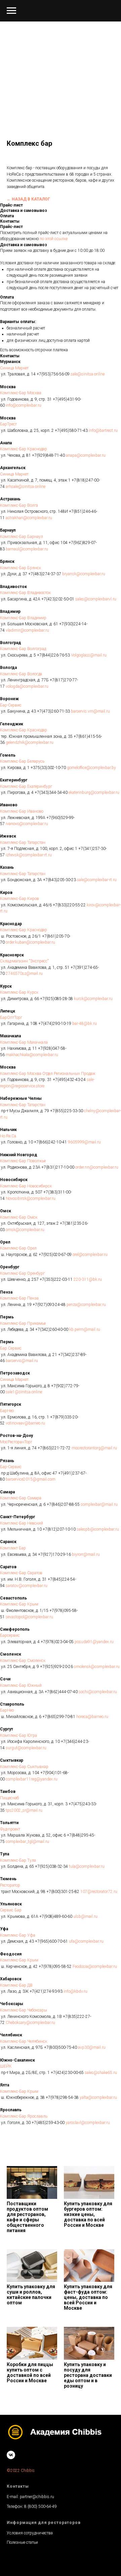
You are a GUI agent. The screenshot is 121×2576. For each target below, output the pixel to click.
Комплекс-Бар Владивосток (25, 593)
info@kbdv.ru (75, 1991)
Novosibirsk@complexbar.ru (30, 1199)
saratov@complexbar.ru (26, 1586)
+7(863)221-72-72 (54, 1448)
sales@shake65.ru (100, 2073)
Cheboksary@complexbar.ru (30, 2023)
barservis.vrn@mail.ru (90, 711)
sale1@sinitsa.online (23, 1392)
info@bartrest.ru (103, 431)
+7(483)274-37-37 (44, 574)
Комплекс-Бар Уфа (18, 1935)
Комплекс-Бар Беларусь (22, 761)
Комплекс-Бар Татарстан (23, 843)
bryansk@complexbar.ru (83, 574)
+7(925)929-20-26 (56, 1667)
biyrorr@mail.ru (85, 1554)
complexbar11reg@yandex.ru (31, 1779)
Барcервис (10, 1635)
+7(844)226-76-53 (53, 655)
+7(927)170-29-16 (54, 1554)
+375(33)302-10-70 (48, 768)
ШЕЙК (6, 2066)
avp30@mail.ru (91, 2047)
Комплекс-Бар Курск (19, 992)
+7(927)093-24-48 (49, 1305)
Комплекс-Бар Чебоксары (24, 2010)
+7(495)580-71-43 (71, 431)
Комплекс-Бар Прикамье (23, 1323)
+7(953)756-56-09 (53, 374)
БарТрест (8, 424)
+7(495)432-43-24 (69, 1080)
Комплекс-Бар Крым (19, 1604)
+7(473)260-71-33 (53, 711)
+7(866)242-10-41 (50, 1142)
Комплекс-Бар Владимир (23, 618)
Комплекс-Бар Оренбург (22, 1273)
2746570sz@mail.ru (24, 974)
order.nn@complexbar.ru (96, 1167)
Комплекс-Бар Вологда (21, 674)
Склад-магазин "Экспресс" (24, 961)
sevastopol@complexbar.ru (29, 1617)
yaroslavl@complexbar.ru (87, 2123)
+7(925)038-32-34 (51, 1866)
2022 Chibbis (23, 2471)
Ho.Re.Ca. (9, 1136)
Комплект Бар (13, 1548)
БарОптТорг (11, 1018)
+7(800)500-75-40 (60, 2047)
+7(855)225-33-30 (66, 1111)
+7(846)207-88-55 (63, 1504)
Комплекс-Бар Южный (21, 1685)
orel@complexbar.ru (90, 1255)
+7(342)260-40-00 (51, 1329)
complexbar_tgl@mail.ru (27, 1842)
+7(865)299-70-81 (58, 1717)
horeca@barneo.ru (92, 1717)
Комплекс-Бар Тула (18, 1860)
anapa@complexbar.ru (85, 455)
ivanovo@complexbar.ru (26, 824)
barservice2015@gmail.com (30, 1479)
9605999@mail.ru (84, 1142)
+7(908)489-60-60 (55, 1916)
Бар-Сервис (11, 705)
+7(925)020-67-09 (55, 1255)
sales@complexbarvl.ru (95, 599)
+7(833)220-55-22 (69, 905)
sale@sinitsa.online (87, 374)
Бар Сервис (11, 1348)
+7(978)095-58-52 (55, 1967)
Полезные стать (21, 2542)
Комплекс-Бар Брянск (21, 568)
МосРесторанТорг (16, 1442)
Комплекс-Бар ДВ (16, 1985)
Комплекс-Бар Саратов (21, 1573)
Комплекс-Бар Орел (18, 1248)
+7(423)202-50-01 (57, 599)
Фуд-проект (10, 1829)
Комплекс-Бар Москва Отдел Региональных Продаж (48, 1074)
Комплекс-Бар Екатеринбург (26, 786)
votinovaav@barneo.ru (25, 1423)
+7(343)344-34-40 (51, 793)
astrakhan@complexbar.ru (28, 518)
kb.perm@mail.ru (84, 1329)
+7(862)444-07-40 (61, 1692)
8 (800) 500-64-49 (41, 2506)
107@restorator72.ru (98, 1892)
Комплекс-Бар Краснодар (24, 449)
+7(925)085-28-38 (56, 999)
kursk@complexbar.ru (93, 999)
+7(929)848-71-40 (48, 455)
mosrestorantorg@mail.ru (94, 1448)
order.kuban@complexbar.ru (30, 942)
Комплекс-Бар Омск (19, 1217)
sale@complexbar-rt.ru (96, 880)
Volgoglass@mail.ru (88, 655)
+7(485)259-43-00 (48, 2123)
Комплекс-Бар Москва (21, 393)
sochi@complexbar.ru (97, 1692)
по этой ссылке (54, 239)
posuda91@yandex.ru (94, 1642)
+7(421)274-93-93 (46, 1991)
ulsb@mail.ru (85, 1916)
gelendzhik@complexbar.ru (29, 742)
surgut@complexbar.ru (26, 1748)
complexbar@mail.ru (99, 1504)
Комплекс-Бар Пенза (19, 1298)
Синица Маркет (14, 368)
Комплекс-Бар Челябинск (24, 2041)
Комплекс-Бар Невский (22, 1523)
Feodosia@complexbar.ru (94, 1967)
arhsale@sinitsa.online (25, 487)
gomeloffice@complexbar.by (91, 768)
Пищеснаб (9, 1798)
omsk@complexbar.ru (25, 1230)
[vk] (11, 2455)
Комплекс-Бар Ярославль (24, 2116)
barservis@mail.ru (21, 1361)
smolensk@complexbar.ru (96, 1667)
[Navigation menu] (11, 11)
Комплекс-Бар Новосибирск (26, 1186)
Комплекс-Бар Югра (18, 1735)
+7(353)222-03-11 (56, 1279)
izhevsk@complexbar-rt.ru (28, 855)
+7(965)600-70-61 (51, 1941)
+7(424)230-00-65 (67, 2073)
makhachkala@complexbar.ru (31, 1055)
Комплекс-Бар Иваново (22, 811)
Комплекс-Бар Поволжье (23, 1161)
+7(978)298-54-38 (62, 2097)
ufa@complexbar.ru (86, 1941)
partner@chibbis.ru (37, 2497)
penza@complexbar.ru (86, 1305)
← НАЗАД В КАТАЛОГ (28, 199)
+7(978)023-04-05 (57, 1642)
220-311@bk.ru (87, 1279)
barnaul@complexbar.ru (26, 549)
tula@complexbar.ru (86, 1866)
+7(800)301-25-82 (62, 1892)
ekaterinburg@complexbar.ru (93, 793)
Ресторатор (10, 1885)
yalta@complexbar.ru (98, 2097)
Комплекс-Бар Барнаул (22, 537)
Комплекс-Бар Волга (19, 505)
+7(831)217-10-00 (57, 1167)
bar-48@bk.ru (84, 1024)
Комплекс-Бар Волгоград (23, 649)
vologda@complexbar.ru (27, 686)
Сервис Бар (11, 1910)
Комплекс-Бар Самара (21, 1498)
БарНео (7, 1411)
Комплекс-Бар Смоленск (23, 1661)
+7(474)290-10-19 (54, 1024)
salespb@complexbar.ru (97, 1529)
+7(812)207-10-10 (59, 1529)
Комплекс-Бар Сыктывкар (24, 1767)
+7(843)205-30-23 (59, 880)
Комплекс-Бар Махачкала (24, 1042)
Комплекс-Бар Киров (19, 899)
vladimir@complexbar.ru (27, 630)
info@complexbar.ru (23, 405)
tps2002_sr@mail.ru (24, 1810)
